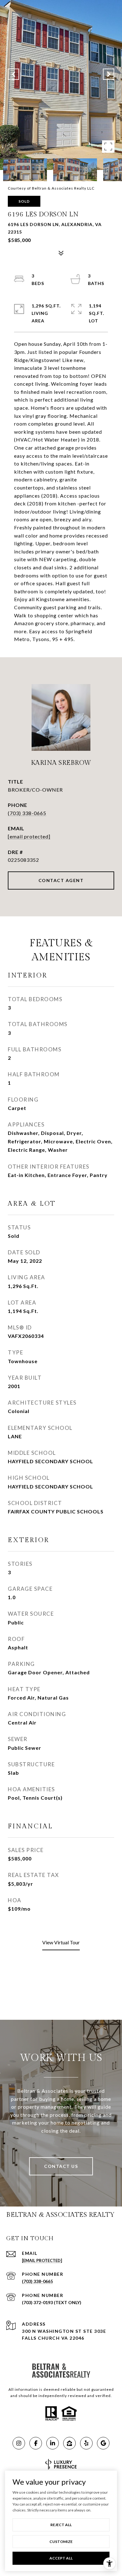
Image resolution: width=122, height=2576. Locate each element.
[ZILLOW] (69, 2443)
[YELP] (86, 2443)
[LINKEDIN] (53, 2443)
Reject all (61, 2525)
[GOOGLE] (103, 2443)
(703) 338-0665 (27, 813)
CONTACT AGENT (61, 880)
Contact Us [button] (61, 2166)
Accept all (61, 2558)
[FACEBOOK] (36, 2443)
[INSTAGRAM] (19, 2443)
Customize (61, 2542)
